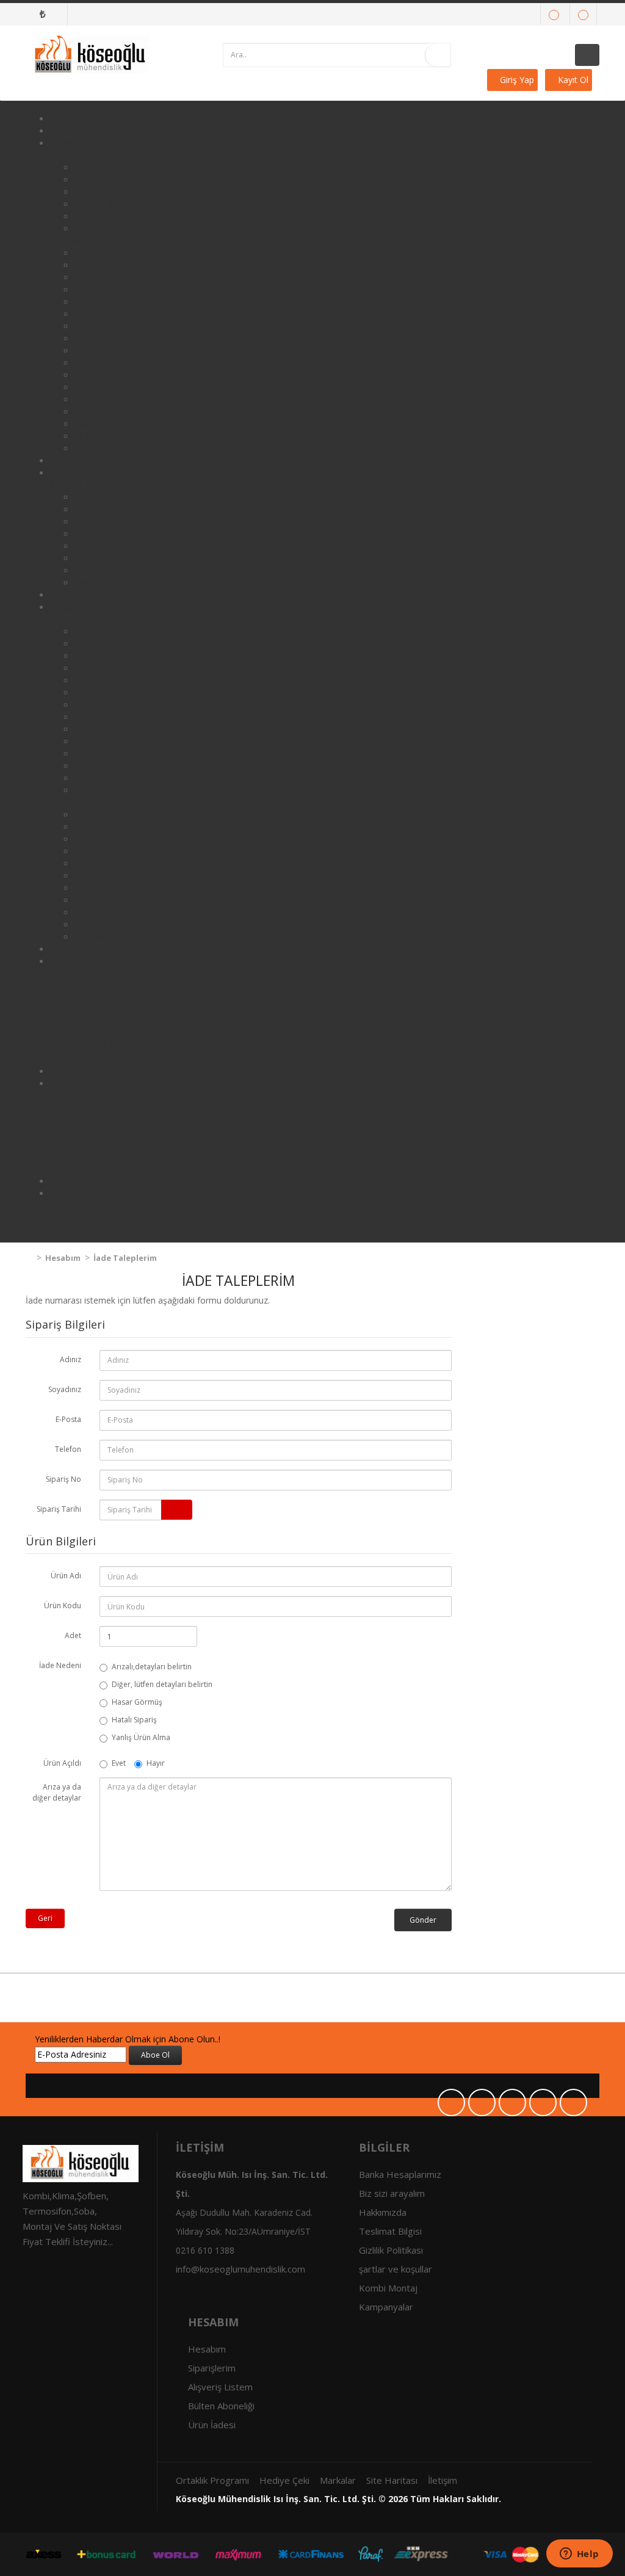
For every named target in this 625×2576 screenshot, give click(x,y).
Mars (86, 754)
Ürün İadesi (212, 2425)
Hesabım (62, 1258)
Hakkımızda (77, 119)
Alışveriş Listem (220, 2387)
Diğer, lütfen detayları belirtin (162, 1684)
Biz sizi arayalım (392, 2193)
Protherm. (99, 229)
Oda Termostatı (88, 619)
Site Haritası (392, 2480)
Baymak (92, 522)
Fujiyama (70, 1218)
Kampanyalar (386, 2307)
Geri (45, 1918)
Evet (119, 1763)
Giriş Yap (516, 80)
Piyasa (89, 900)
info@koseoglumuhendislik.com (240, 2269)
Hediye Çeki (284, 2480)
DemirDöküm (105, 534)
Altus (88, 497)
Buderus (95, 314)
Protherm (98, 766)
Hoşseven (72, 1230)
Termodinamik (84, 1047)
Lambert (95, 216)
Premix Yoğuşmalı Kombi (107, 241)
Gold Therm (78, 1022)
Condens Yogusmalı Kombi (113, 155)
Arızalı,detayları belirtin (152, 1667)
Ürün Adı (66, 1576)
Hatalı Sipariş (134, 1720)
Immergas (97, 742)
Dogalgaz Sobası (101, 1193)
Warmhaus (99, 448)
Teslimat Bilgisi (390, 2231)
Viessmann (99, 436)
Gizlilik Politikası (391, 2250)
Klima (74, 473)
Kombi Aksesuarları (107, 607)
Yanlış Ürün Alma (141, 1737)
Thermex (70, 1169)
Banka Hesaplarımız (400, 2174)
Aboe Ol (155, 2055)
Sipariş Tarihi (59, 1509)
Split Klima (76, 485)
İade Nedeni (60, 1665)
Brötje (90, 302)
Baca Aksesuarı (85, 803)
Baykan (92, 265)
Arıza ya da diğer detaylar (57, 1792)
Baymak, (93, 180)
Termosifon (89, 1083)
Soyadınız (65, 1389)
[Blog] (583, 14)
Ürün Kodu (63, 1605)
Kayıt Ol (572, 80)
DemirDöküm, (106, 326)
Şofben (78, 961)
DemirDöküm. (106, 192)
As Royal (70, 1206)
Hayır (156, 1763)
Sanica (90, 400)
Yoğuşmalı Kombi (101, 143)
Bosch (89, 290)
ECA (82, 351)
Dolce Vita (99, 204)
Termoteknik (105, 412)
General (94, 729)
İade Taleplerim (124, 1258)
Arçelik (92, 168)
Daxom (66, 986)
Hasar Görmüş (137, 1702)
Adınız (70, 1359)
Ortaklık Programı (212, 2480)
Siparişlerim (212, 2368)
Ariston (93, 253)
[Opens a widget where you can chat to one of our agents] (579, 2555)
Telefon (68, 1449)
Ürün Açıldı (62, 1763)
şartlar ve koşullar (396, 2269)
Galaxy (90, 717)
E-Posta (68, 1419)
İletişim (443, 2480)
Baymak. (93, 278)
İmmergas (97, 363)
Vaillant (95, 424)
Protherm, (99, 387)
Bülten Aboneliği (221, 2406)
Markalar (338, 2480)
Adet (73, 1635)
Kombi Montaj (388, 2288)
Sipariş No (63, 1479)
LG (80, 571)
